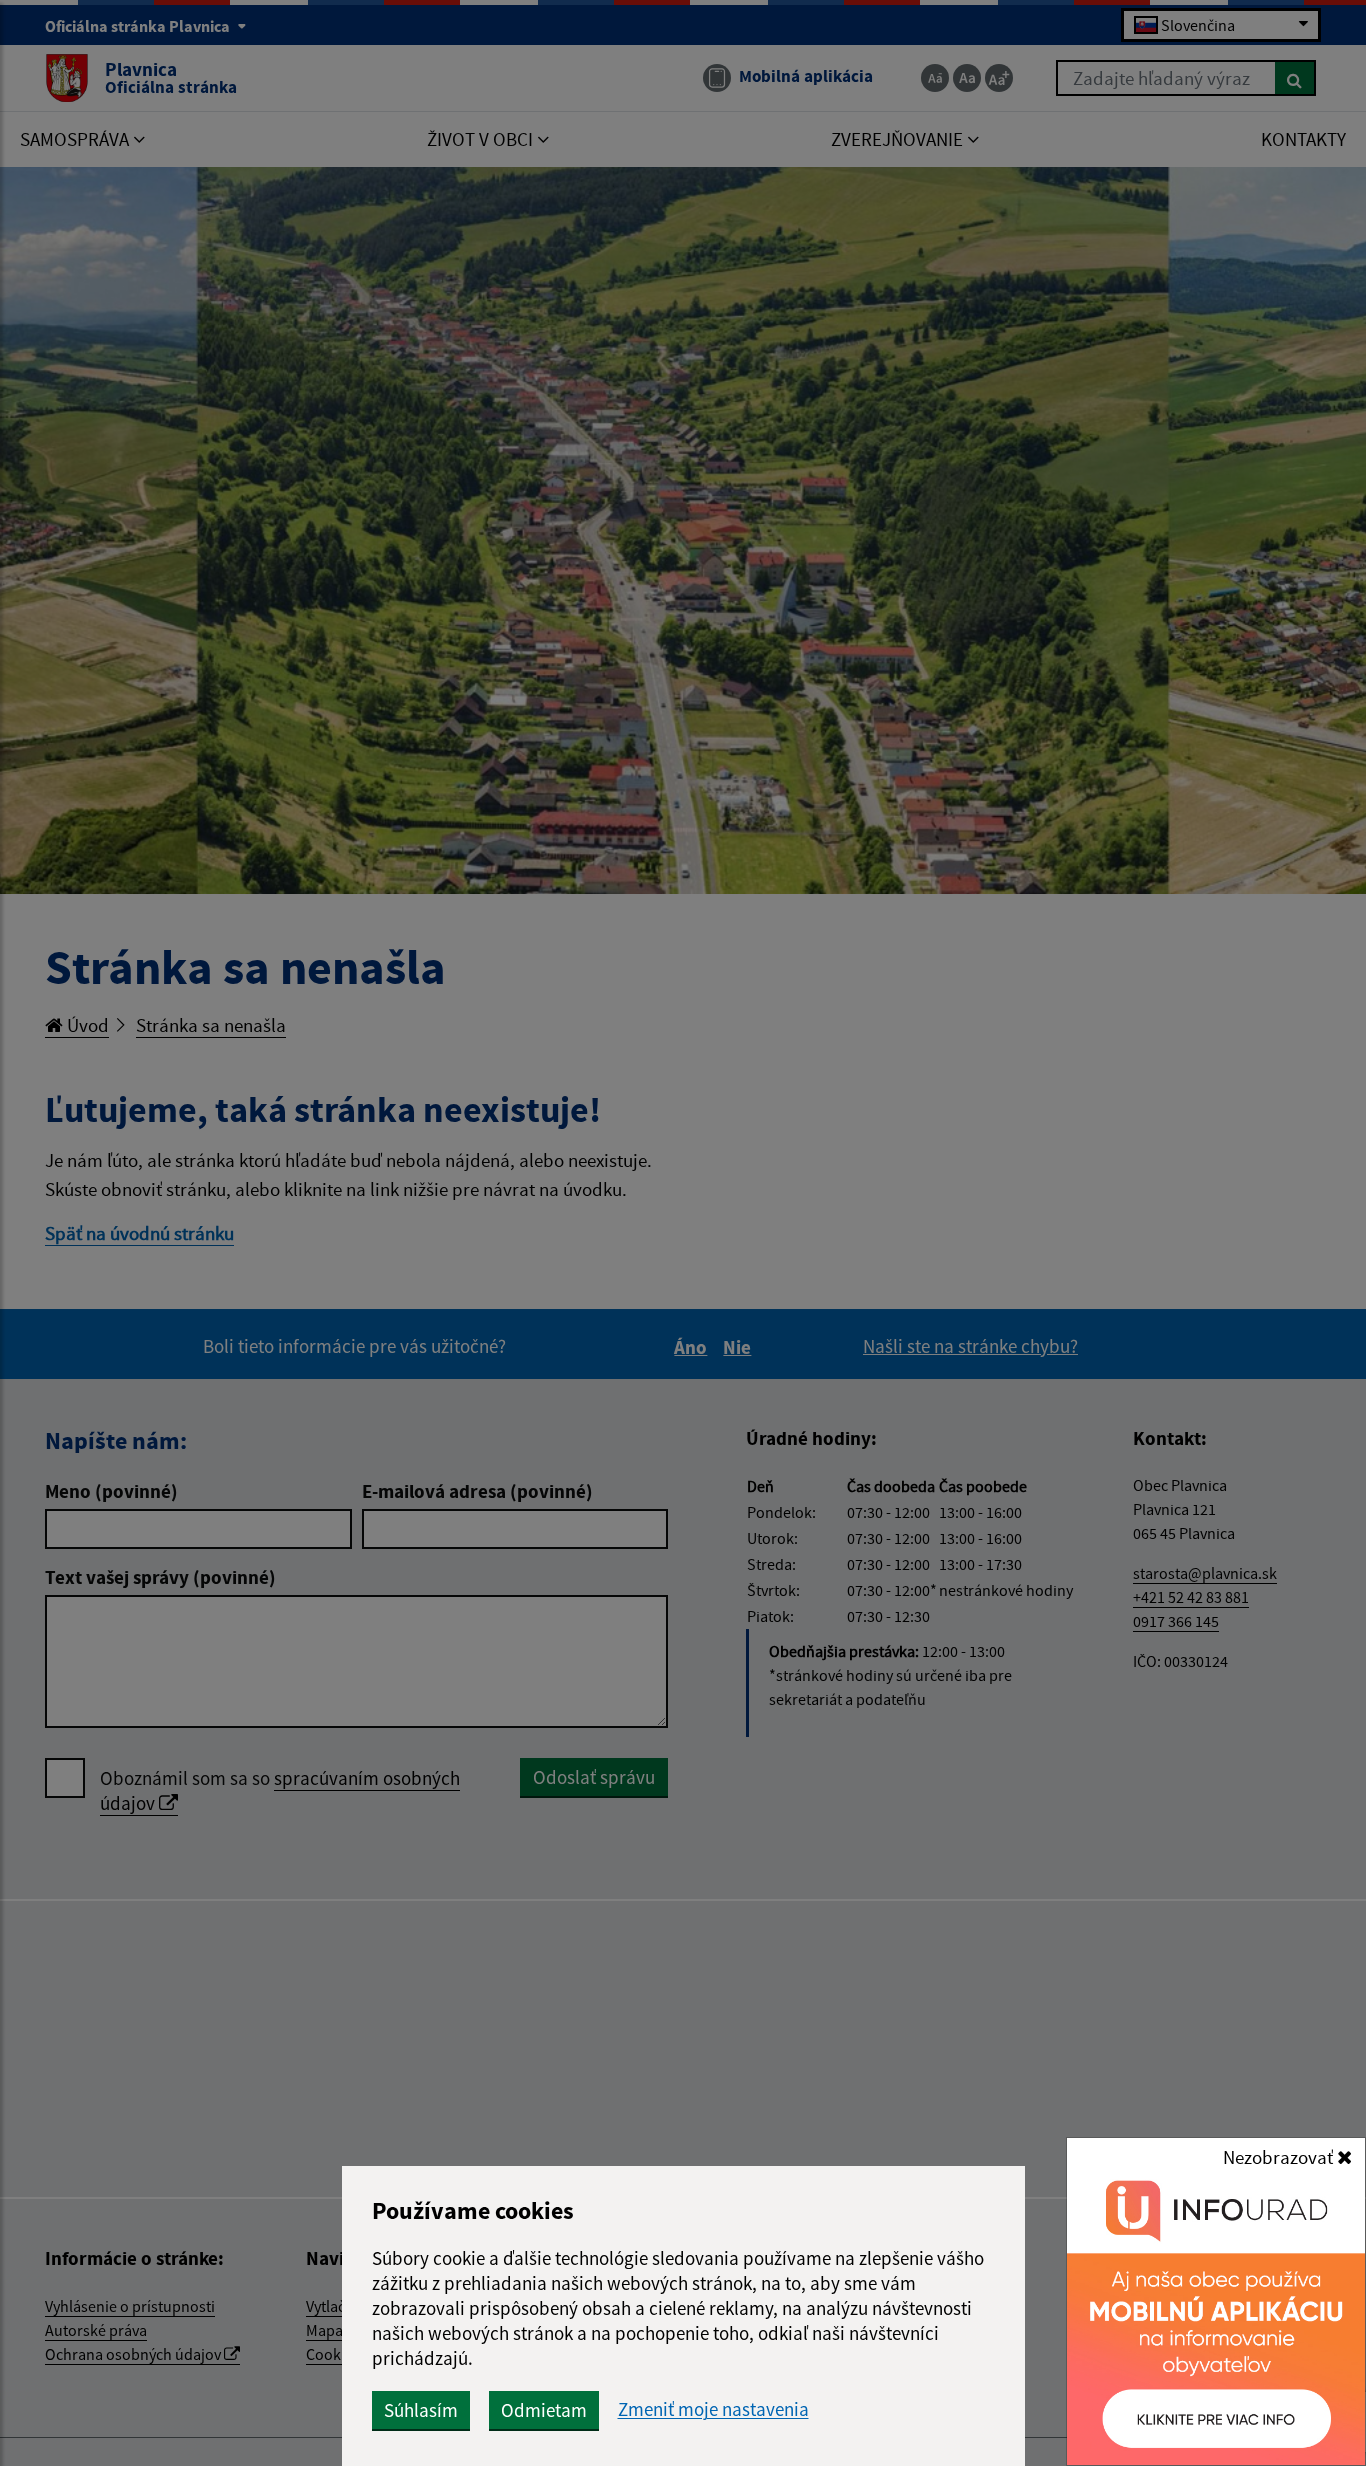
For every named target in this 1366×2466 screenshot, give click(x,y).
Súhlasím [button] (421, 2410)
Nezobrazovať (1280, 2157)
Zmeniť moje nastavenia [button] (713, 2409)
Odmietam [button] (544, 2410)
